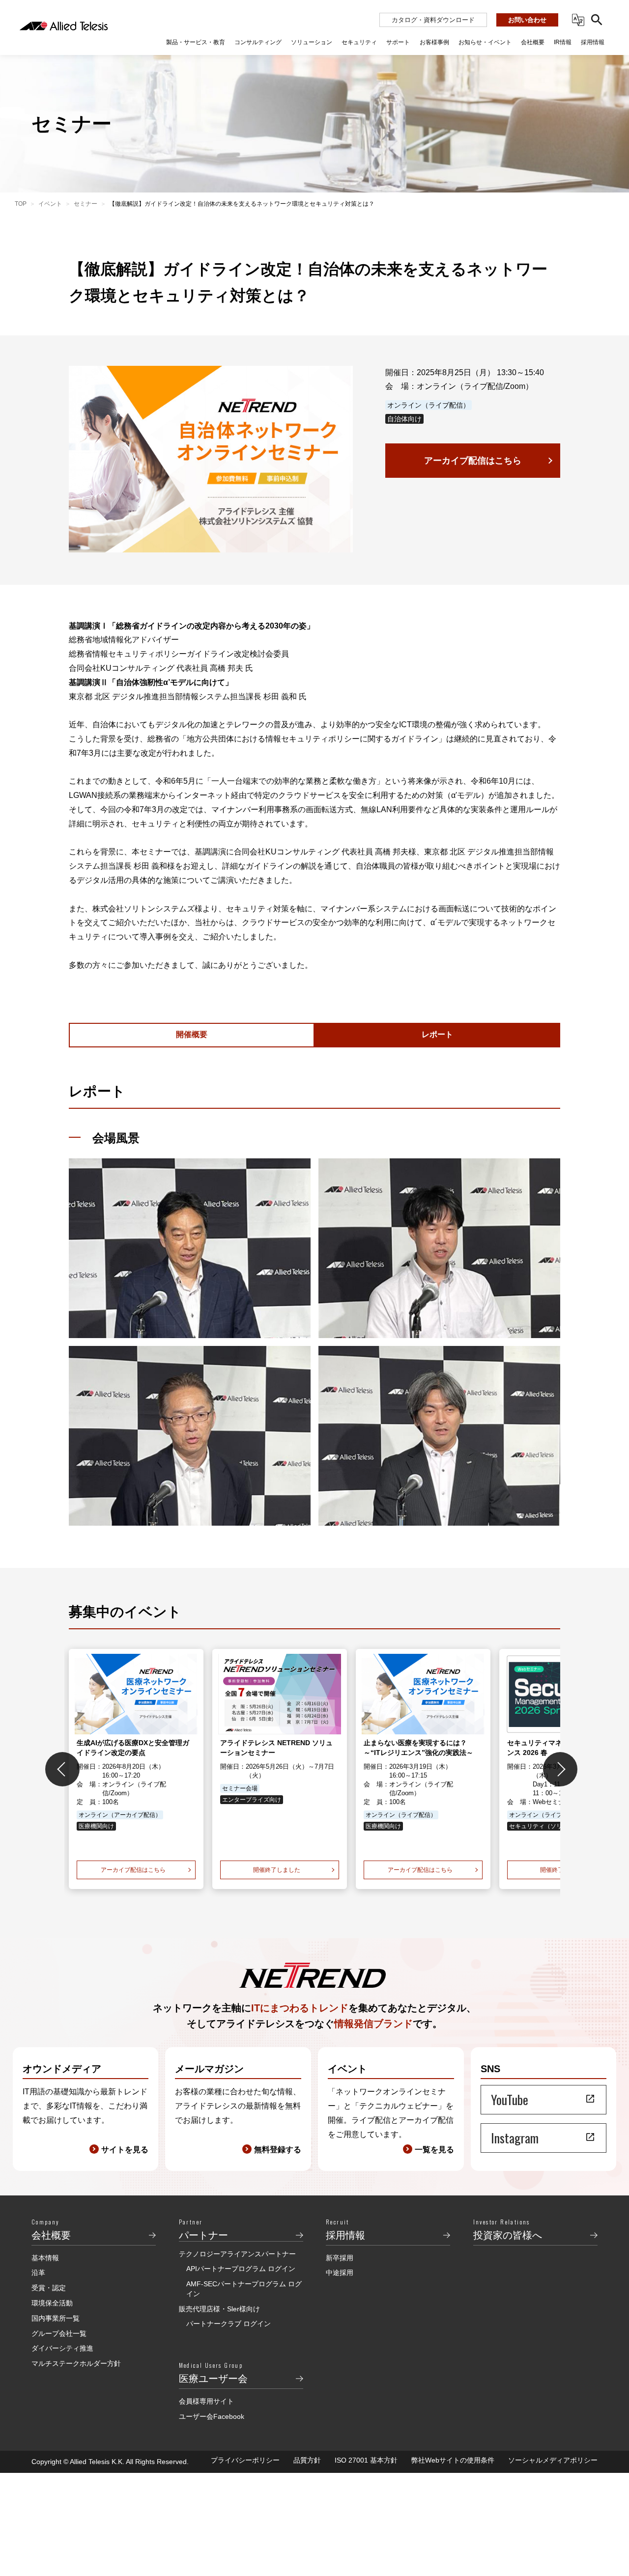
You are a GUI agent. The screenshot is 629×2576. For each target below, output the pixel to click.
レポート (437, 1034)
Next (560, 1769)
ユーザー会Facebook (212, 2416)
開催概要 (192, 1034)
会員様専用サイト (206, 2401)
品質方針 (307, 2460)
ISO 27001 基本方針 (366, 2460)
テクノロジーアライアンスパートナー (237, 2254)
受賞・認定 (49, 2288)
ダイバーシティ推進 (62, 2348)
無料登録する (278, 2150)
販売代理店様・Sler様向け (219, 2309)
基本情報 (45, 2258)
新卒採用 (340, 2258)
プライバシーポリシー (245, 2460)
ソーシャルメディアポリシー (553, 2460)
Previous (62, 1769)
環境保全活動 (52, 2303)
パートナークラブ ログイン (229, 2324)
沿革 (38, 2273)
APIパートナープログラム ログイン (241, 2269)
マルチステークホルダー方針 (76, 2363)
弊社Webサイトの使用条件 (453, 2460)
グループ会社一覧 (59, 2333)
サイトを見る (125, 2150)
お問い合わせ (527, 20)
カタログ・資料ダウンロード (433, 20)
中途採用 (340, 2273)
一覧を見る (434, 2150)
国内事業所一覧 (56, 2318)
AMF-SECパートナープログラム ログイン (244, 2289)
